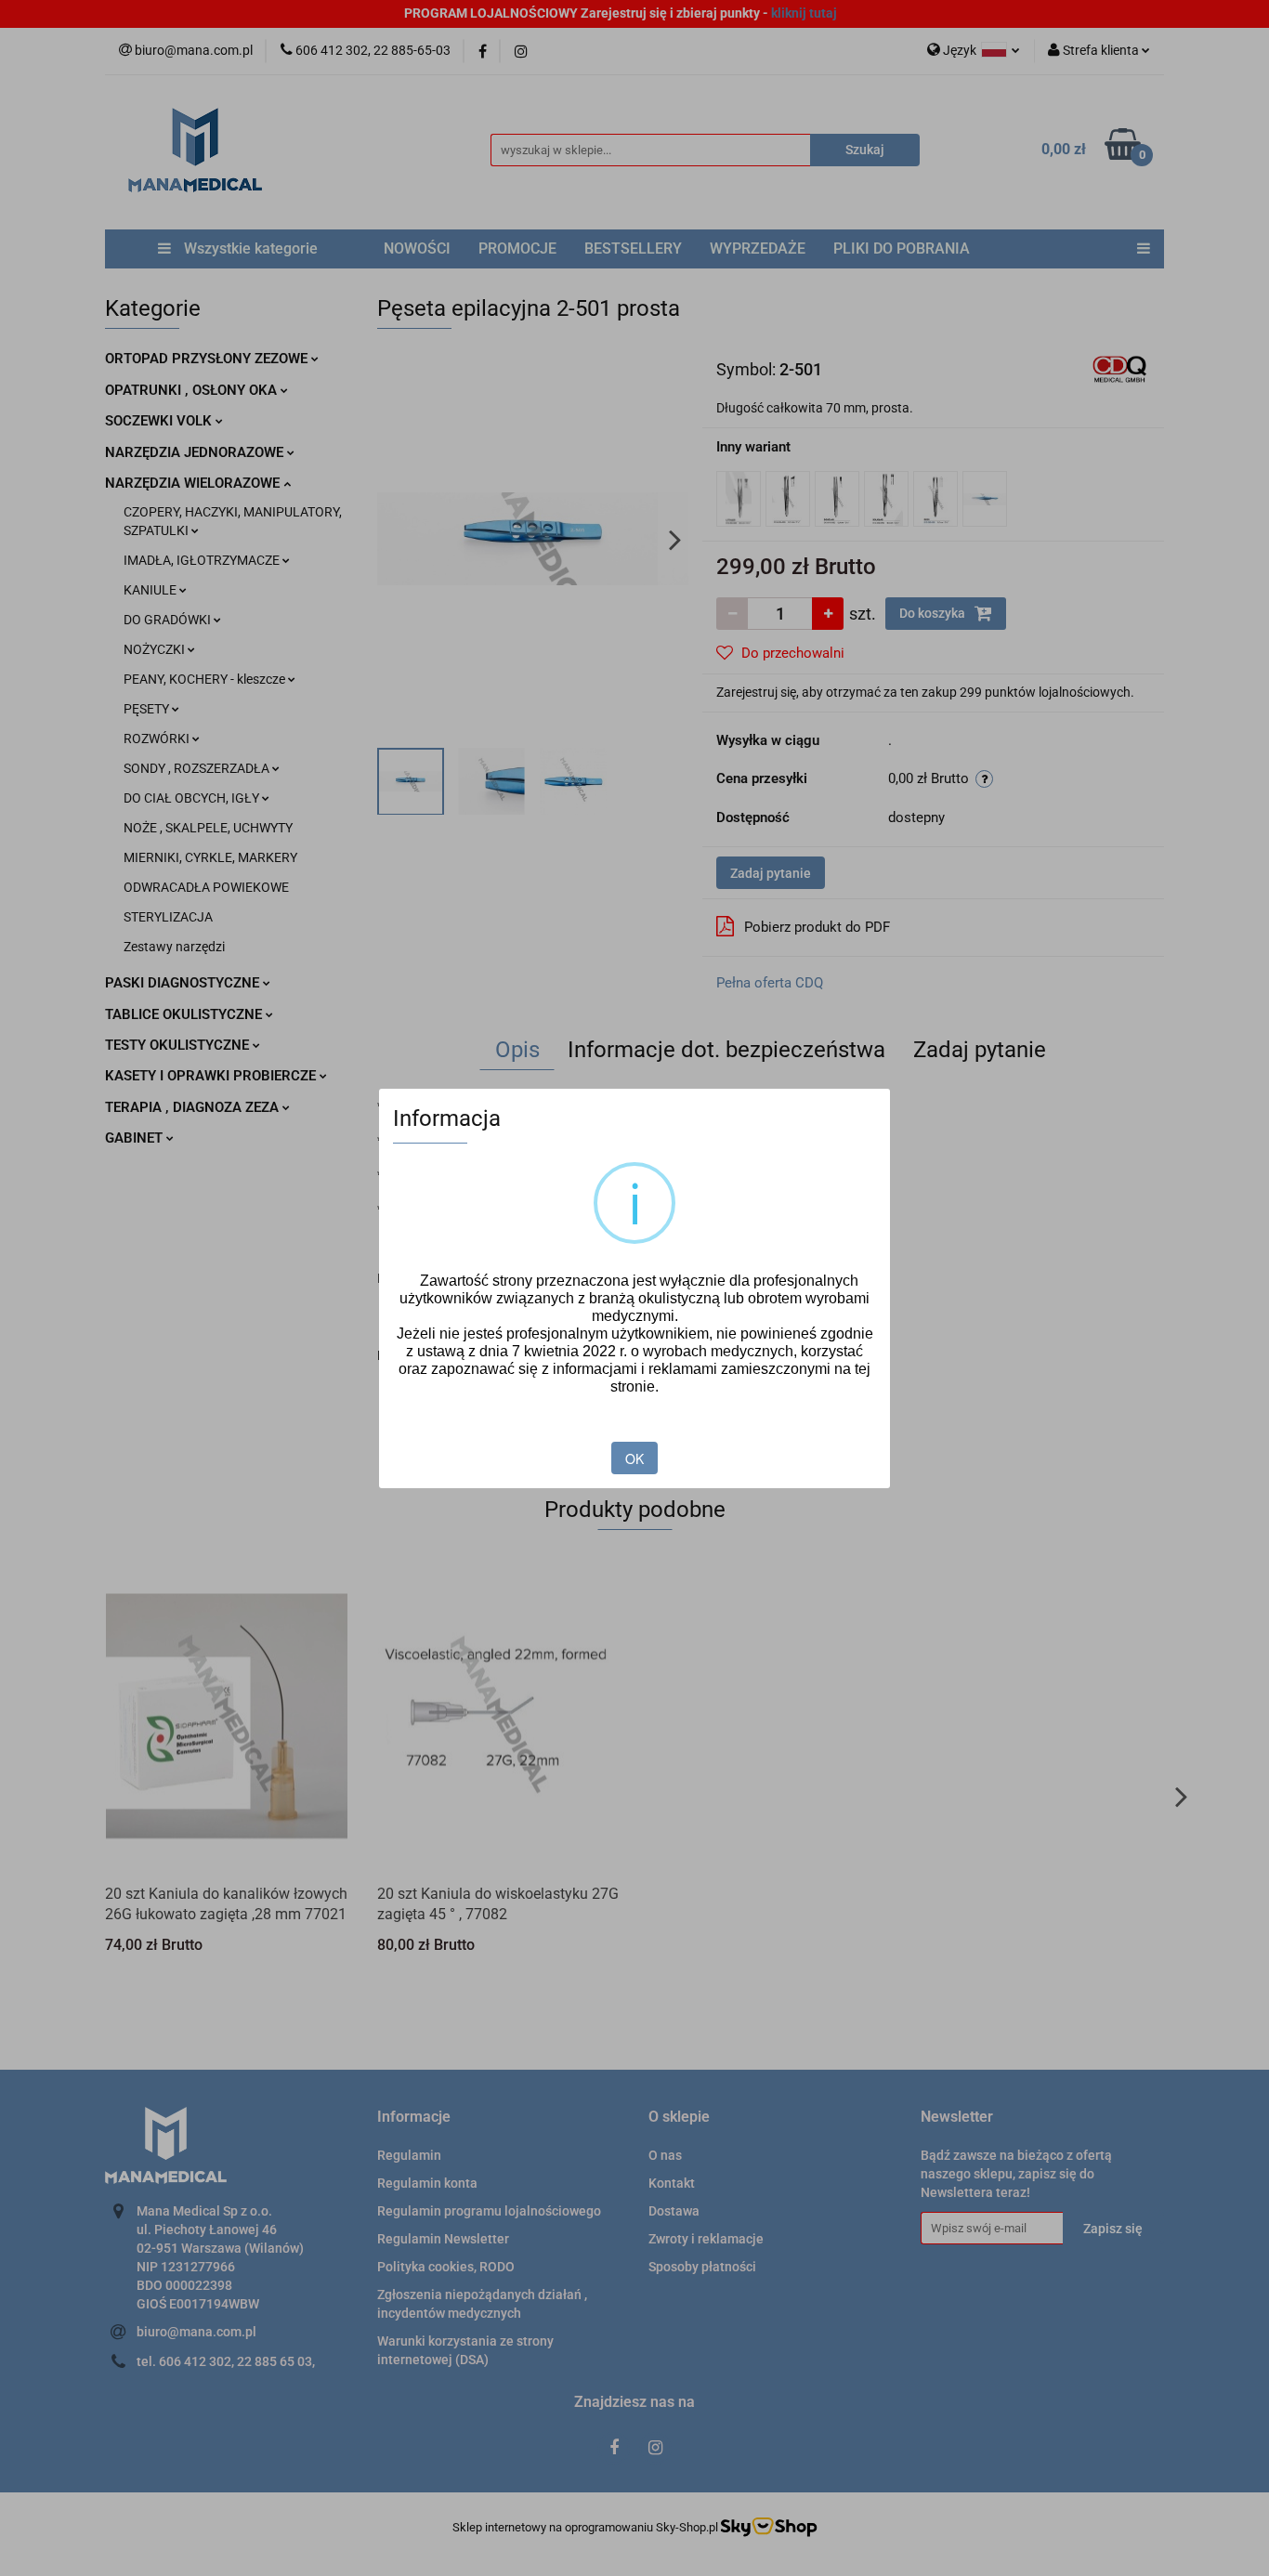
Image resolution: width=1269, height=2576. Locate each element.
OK (634, 1458)
